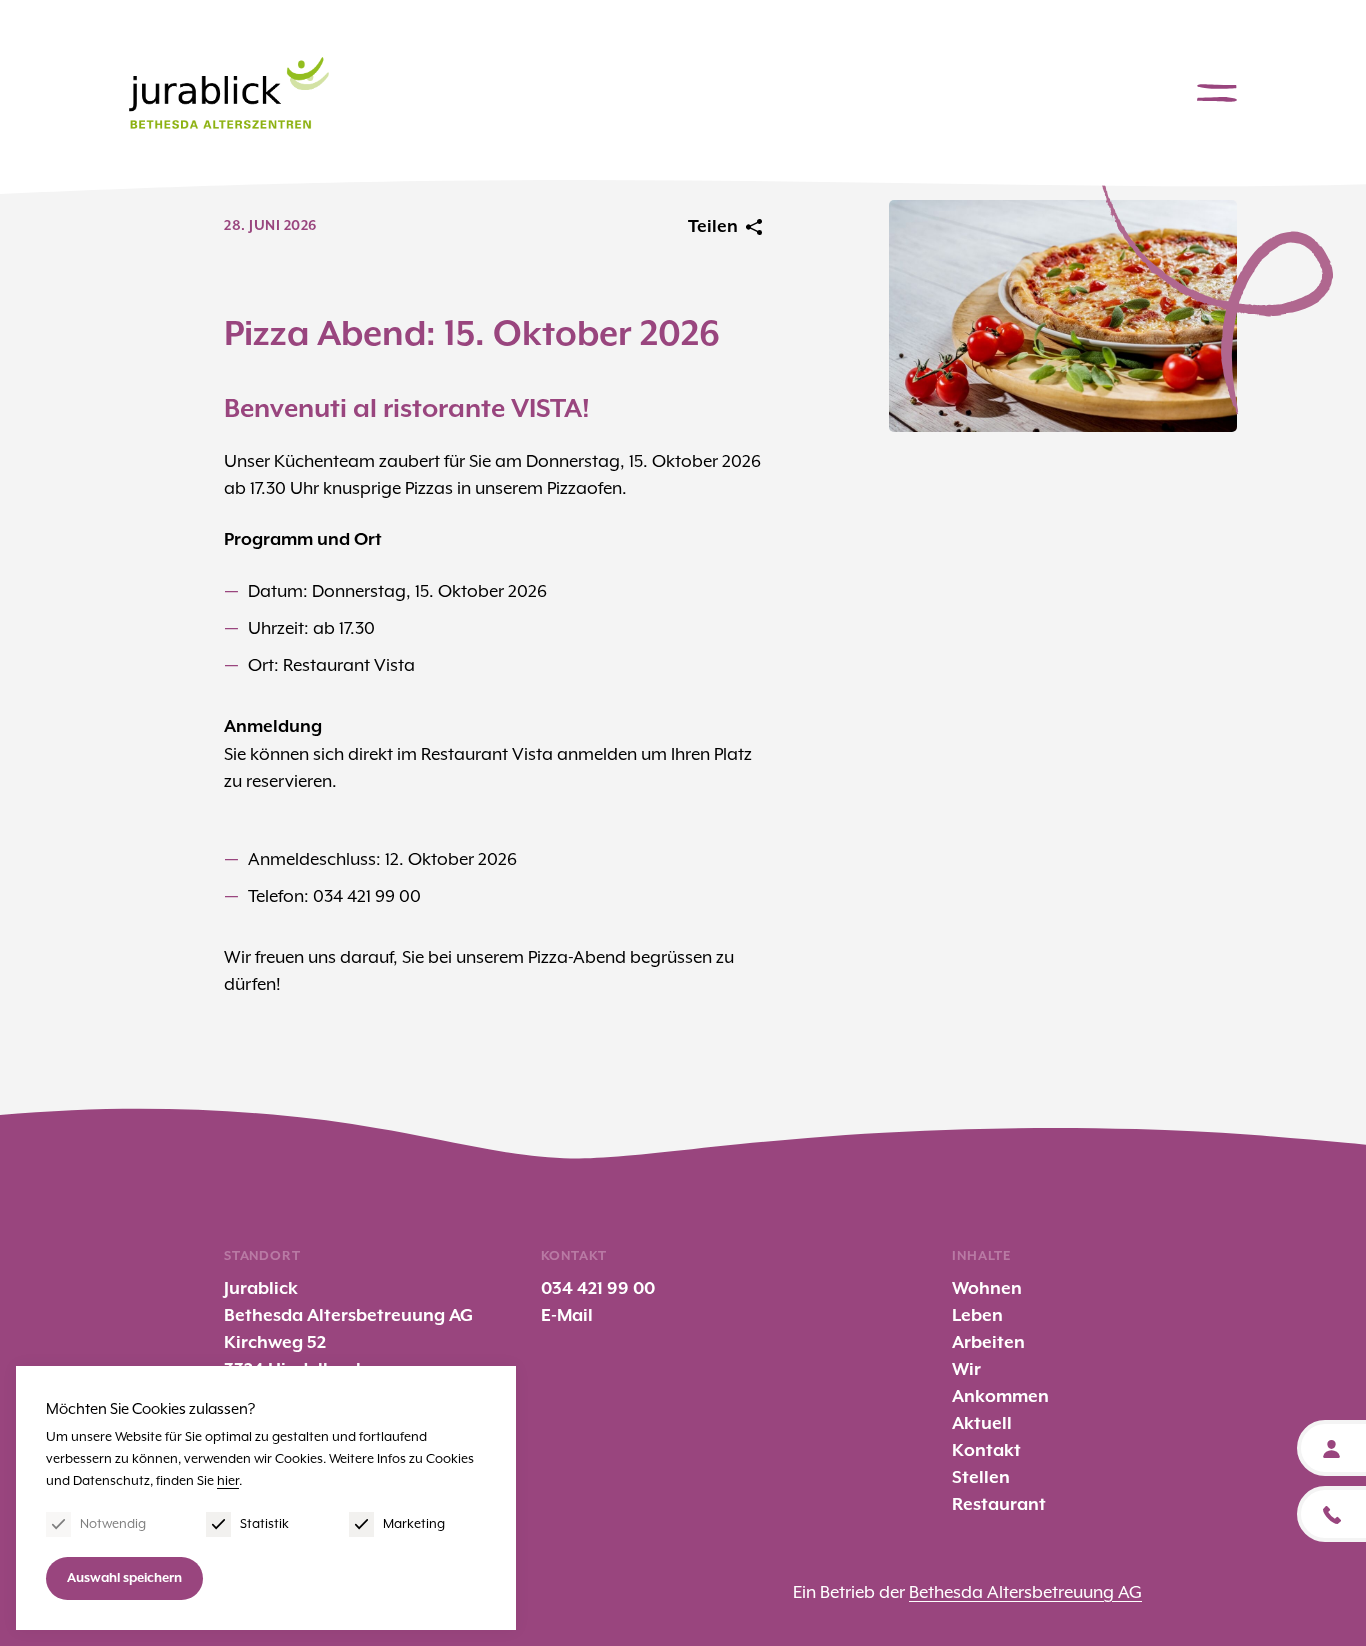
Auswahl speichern (124, 1578)
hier (228, 1480)
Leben (977, 1316)
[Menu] (1217, 93)
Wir (966, 1370)
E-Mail (567, 1316)
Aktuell (982, 1424)
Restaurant (999, 1505)
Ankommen (1000, 1397)
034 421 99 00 (598, 1289)
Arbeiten (988, 1343)
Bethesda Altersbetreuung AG (1025, 1592)
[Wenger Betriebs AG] (229, 93)
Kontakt (986, 1451)
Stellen (981, 1478)
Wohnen (987, 1289)
